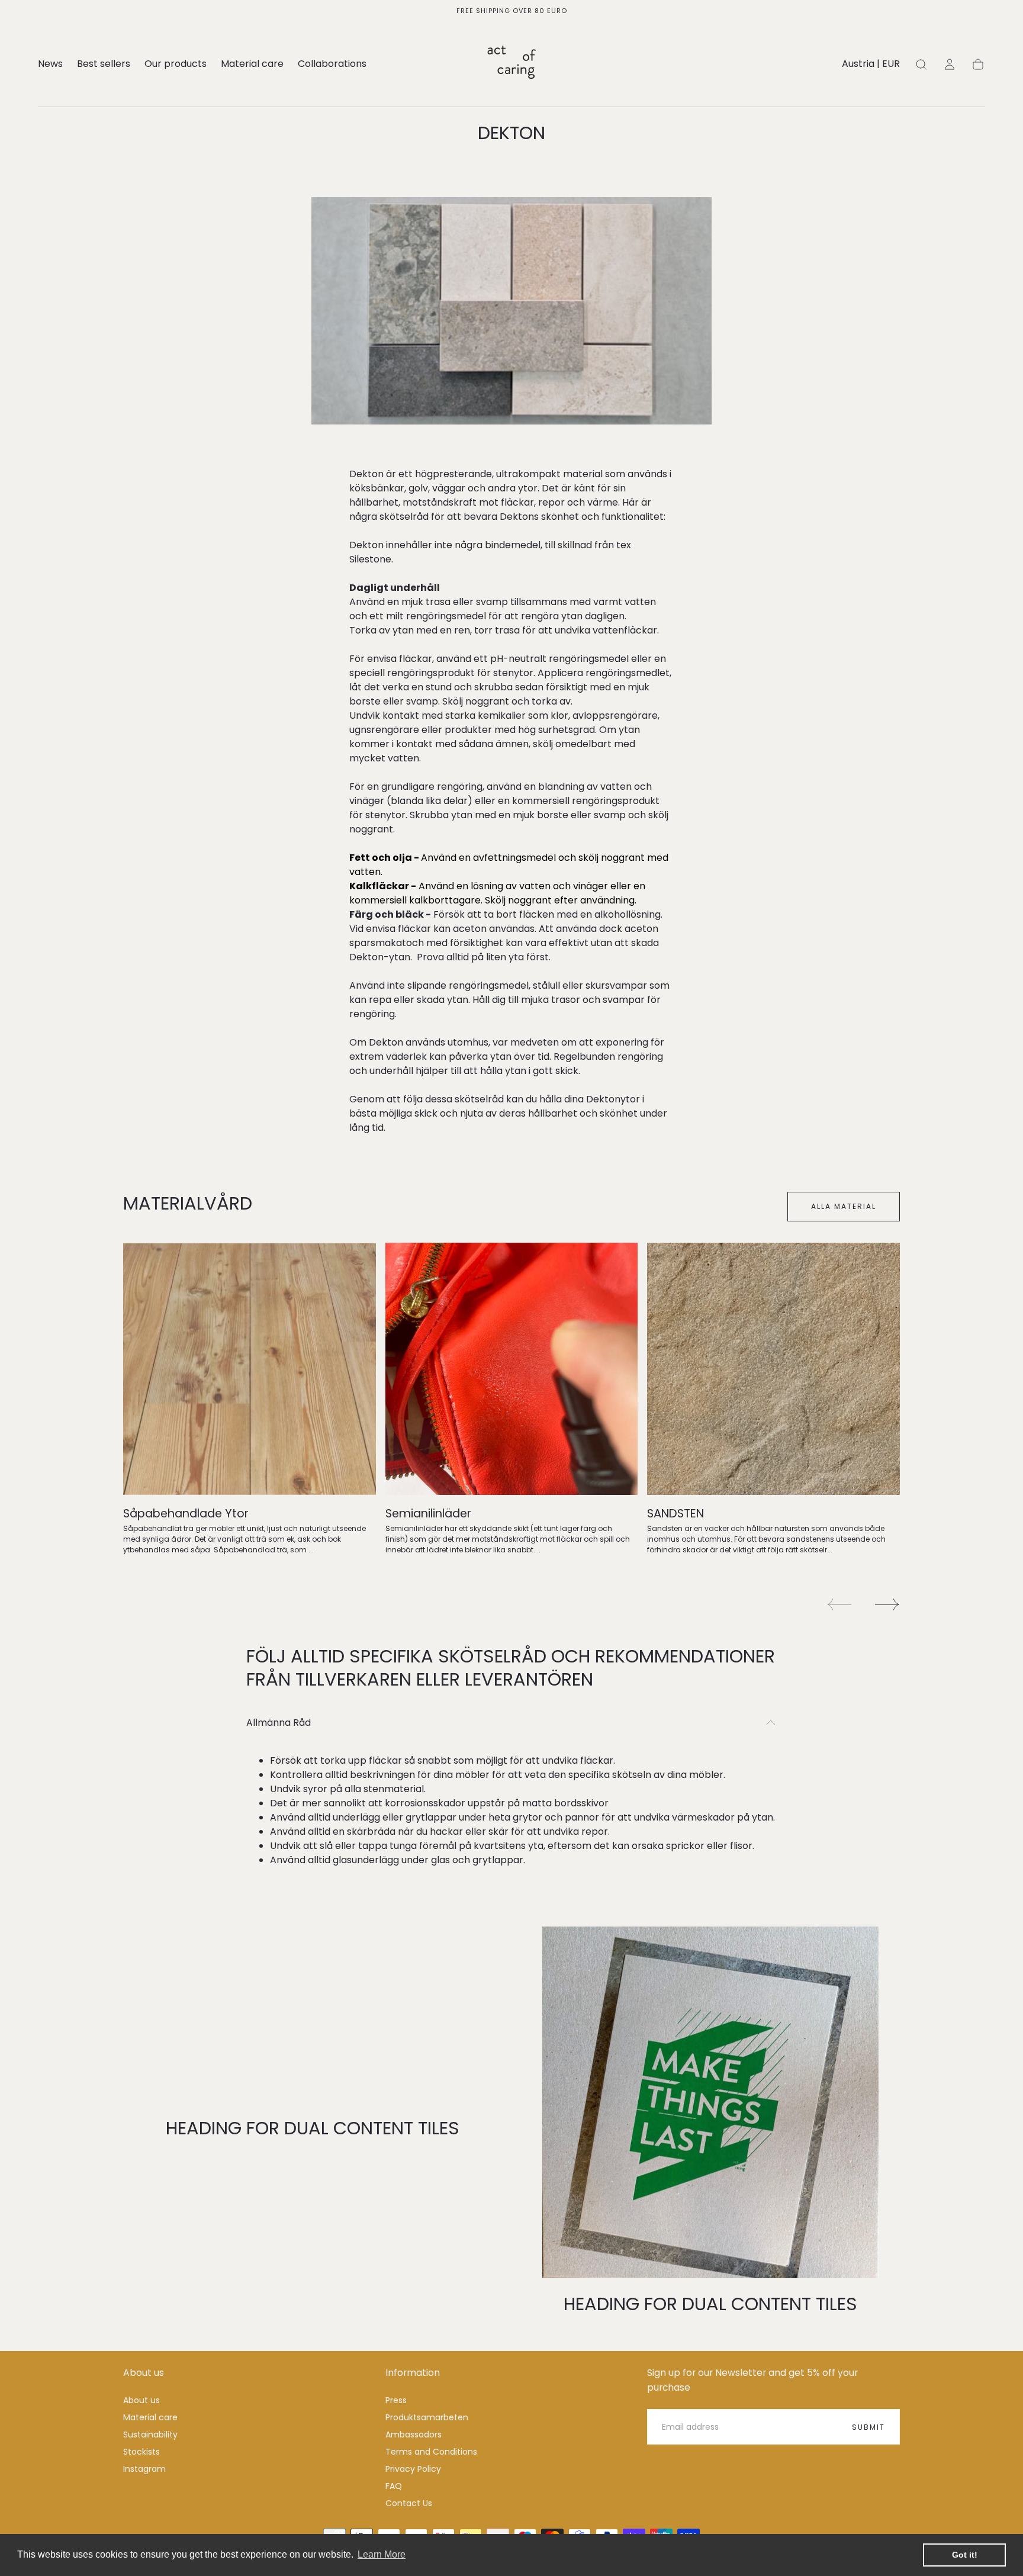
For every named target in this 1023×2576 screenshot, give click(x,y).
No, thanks (511, 1367)
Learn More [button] (382, 2554)
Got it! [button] (965, 2555)
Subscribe (581, 1327)
